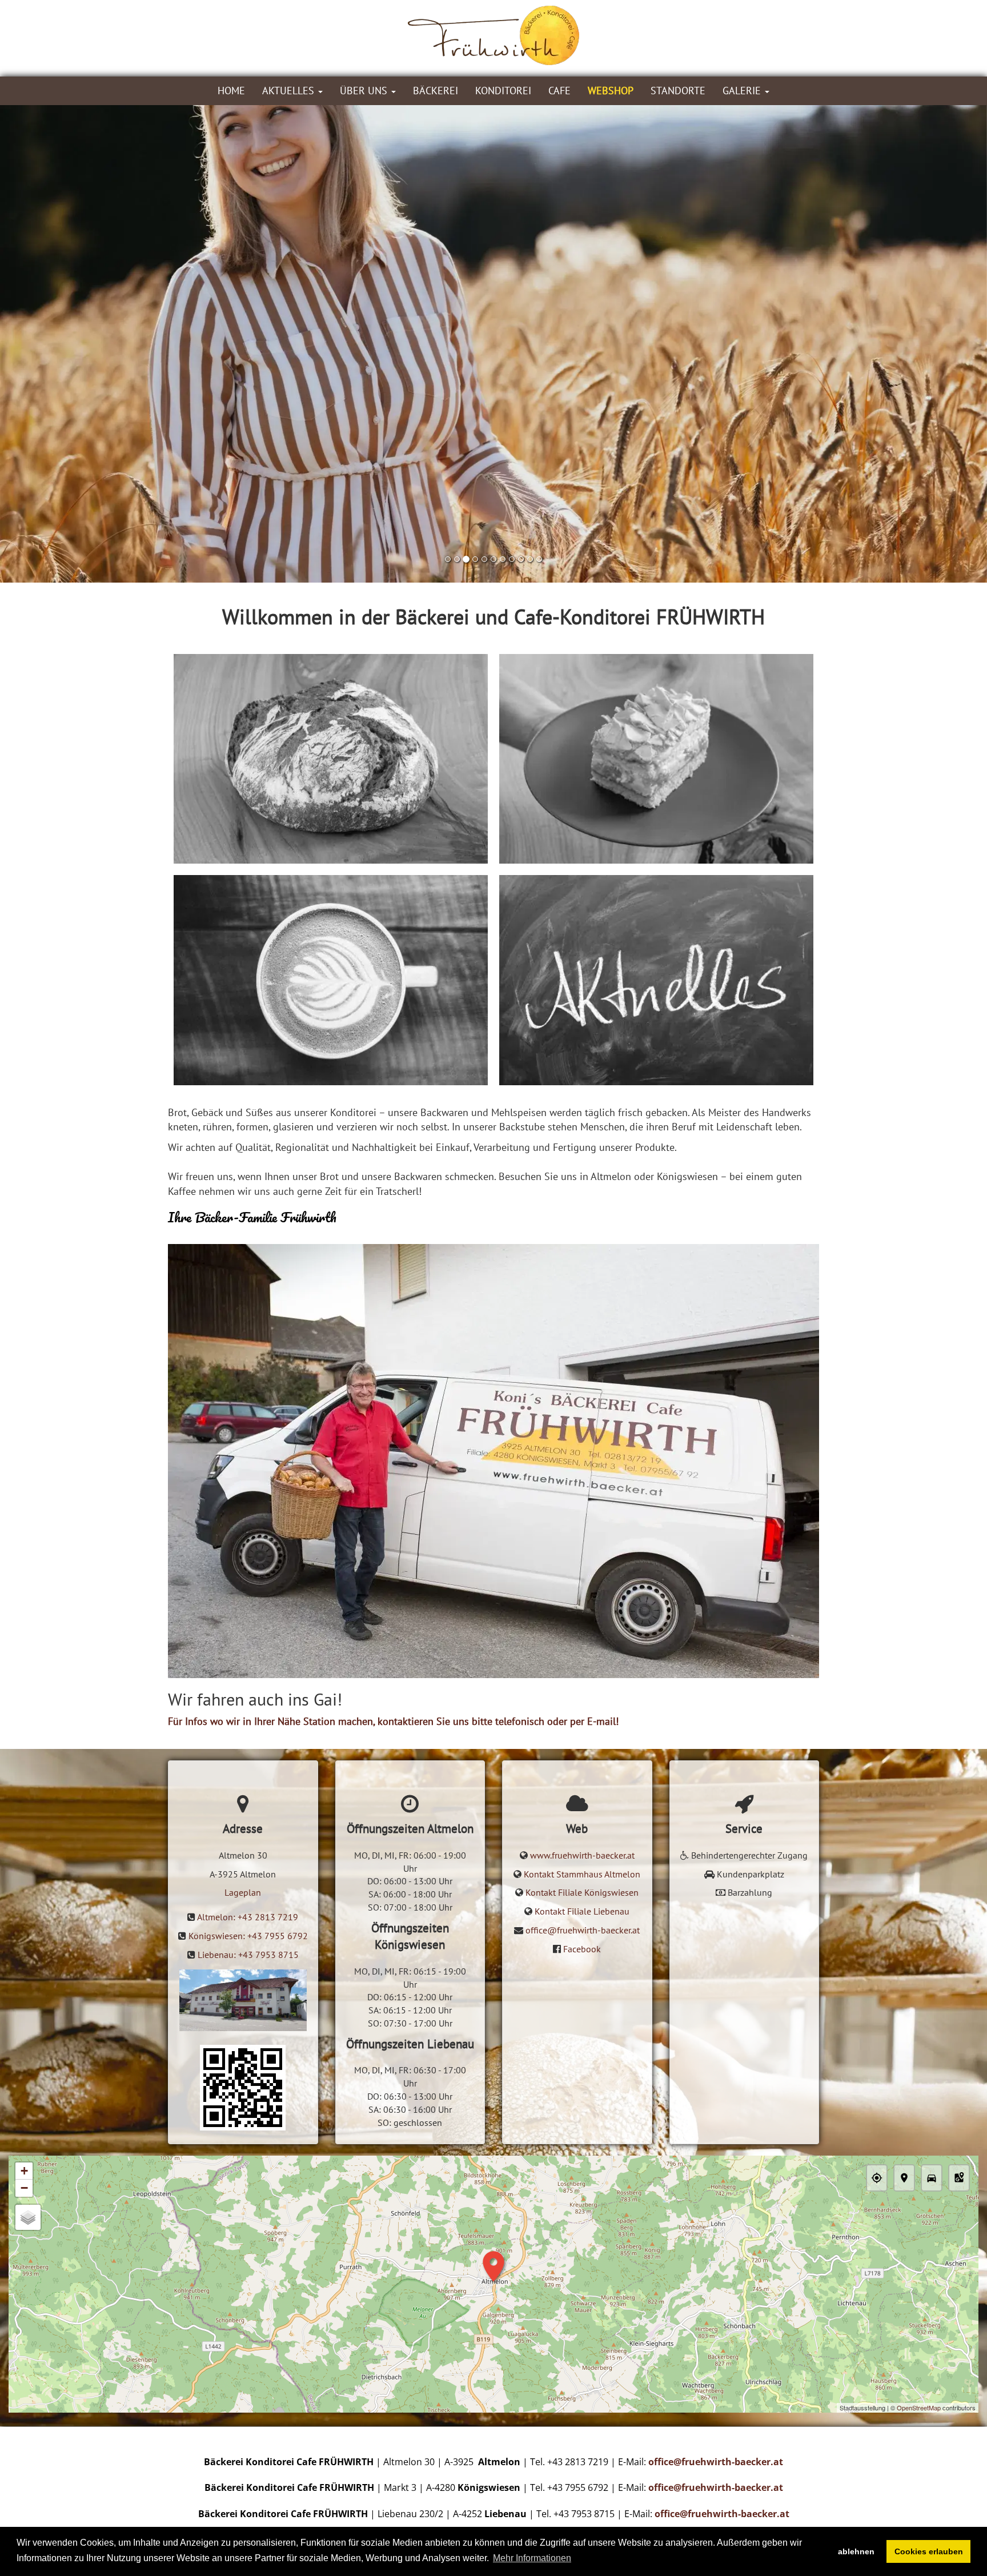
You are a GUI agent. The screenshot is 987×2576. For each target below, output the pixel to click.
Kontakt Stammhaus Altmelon (582, 1874)
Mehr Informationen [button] (532, 2558)
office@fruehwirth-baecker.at (583, 1930)
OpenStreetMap (919, 2408)
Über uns (365, 91)
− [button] (24, 2188)
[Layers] (28, 2217)
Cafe (559, 91)
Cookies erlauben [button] (929, 2551)
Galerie (743, 91)
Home (231, 91)
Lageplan (243, 1892)
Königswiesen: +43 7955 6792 (248, 1936)
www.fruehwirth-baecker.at (582, 1855)
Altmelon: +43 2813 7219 (248, 1917)
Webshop (611, 91)
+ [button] (24, 2171)
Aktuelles (290, 91)
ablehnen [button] (856, 2551)
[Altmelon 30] (243, 2088)
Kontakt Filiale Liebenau (582, 1911)
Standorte (678, 91)
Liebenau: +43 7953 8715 (248, 1955)
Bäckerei (436, 91)
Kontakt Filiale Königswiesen (582, 1892)
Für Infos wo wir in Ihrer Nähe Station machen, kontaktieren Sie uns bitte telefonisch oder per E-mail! (393, 1721)
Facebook (582, 1949)
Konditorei (503, 91)
